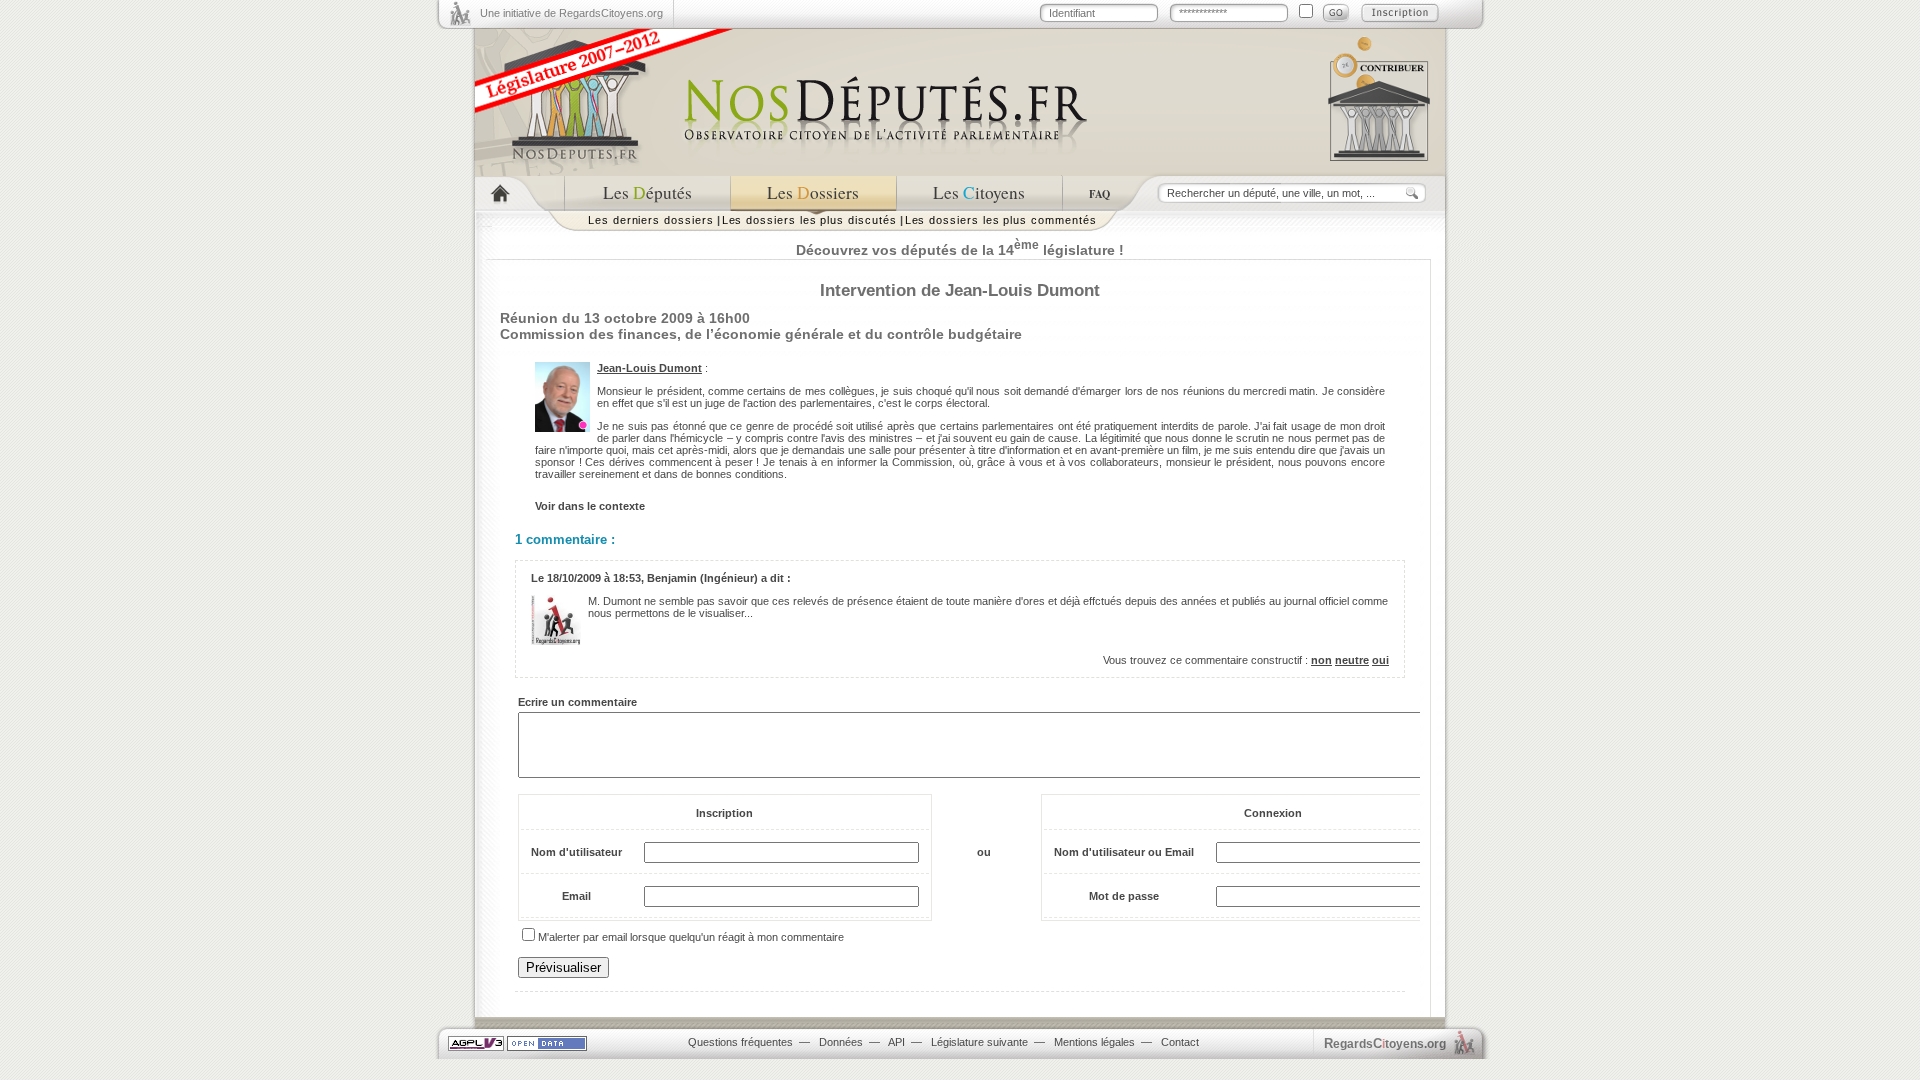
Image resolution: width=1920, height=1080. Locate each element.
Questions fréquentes (740, 1042)
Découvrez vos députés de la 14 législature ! (960, 250)
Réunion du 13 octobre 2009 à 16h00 (625, 318)
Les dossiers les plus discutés (809, 220)
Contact (1180, 1042)
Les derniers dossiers (651, 220)
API (896, 1042)
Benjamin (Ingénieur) (702, 578)
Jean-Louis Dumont (649, 368)
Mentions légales (1094, 1042)
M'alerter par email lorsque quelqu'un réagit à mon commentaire (691, 937)
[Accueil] (519, 193)
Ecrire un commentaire (577, 702)
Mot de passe (1124, 896)
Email (576, 896)
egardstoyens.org (1385, 1043)
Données (841, 1042)
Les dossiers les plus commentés (1001, 220)
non (1321, 660)
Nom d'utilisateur (576, 852)
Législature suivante (979, 1042)
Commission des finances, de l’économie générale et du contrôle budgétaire (761, 334)
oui (1380, 660)
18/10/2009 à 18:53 (594, 578)
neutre (1352, 660)
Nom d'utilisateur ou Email (1124, 852)
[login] (1336, 13)
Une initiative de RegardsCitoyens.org (571, 13)
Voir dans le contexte (590, 506)
